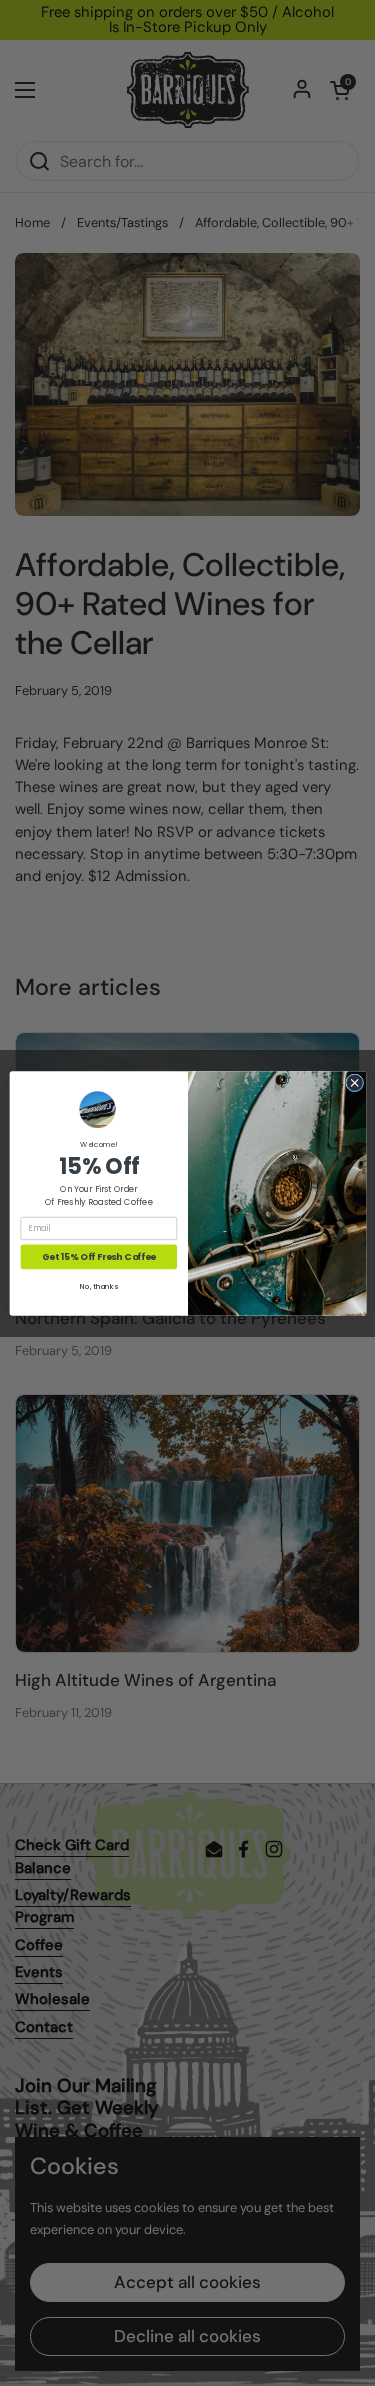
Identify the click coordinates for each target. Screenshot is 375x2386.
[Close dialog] (354, 1082)
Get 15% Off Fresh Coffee (98, 1256)
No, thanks (99, 1286)
